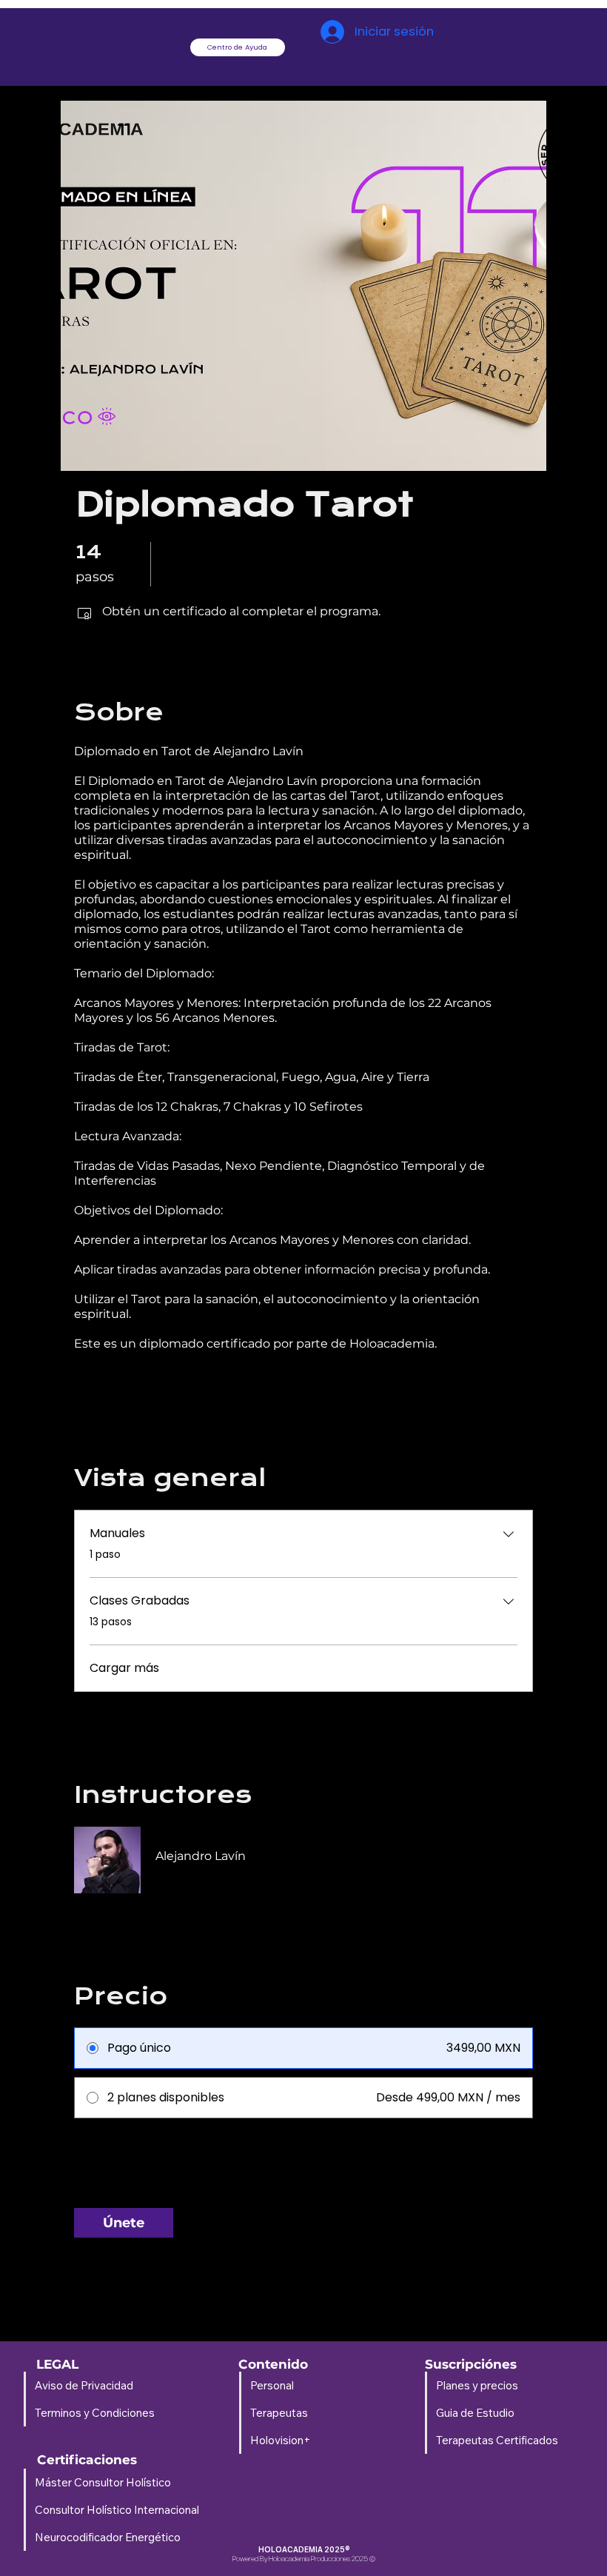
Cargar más (124, 1668)
